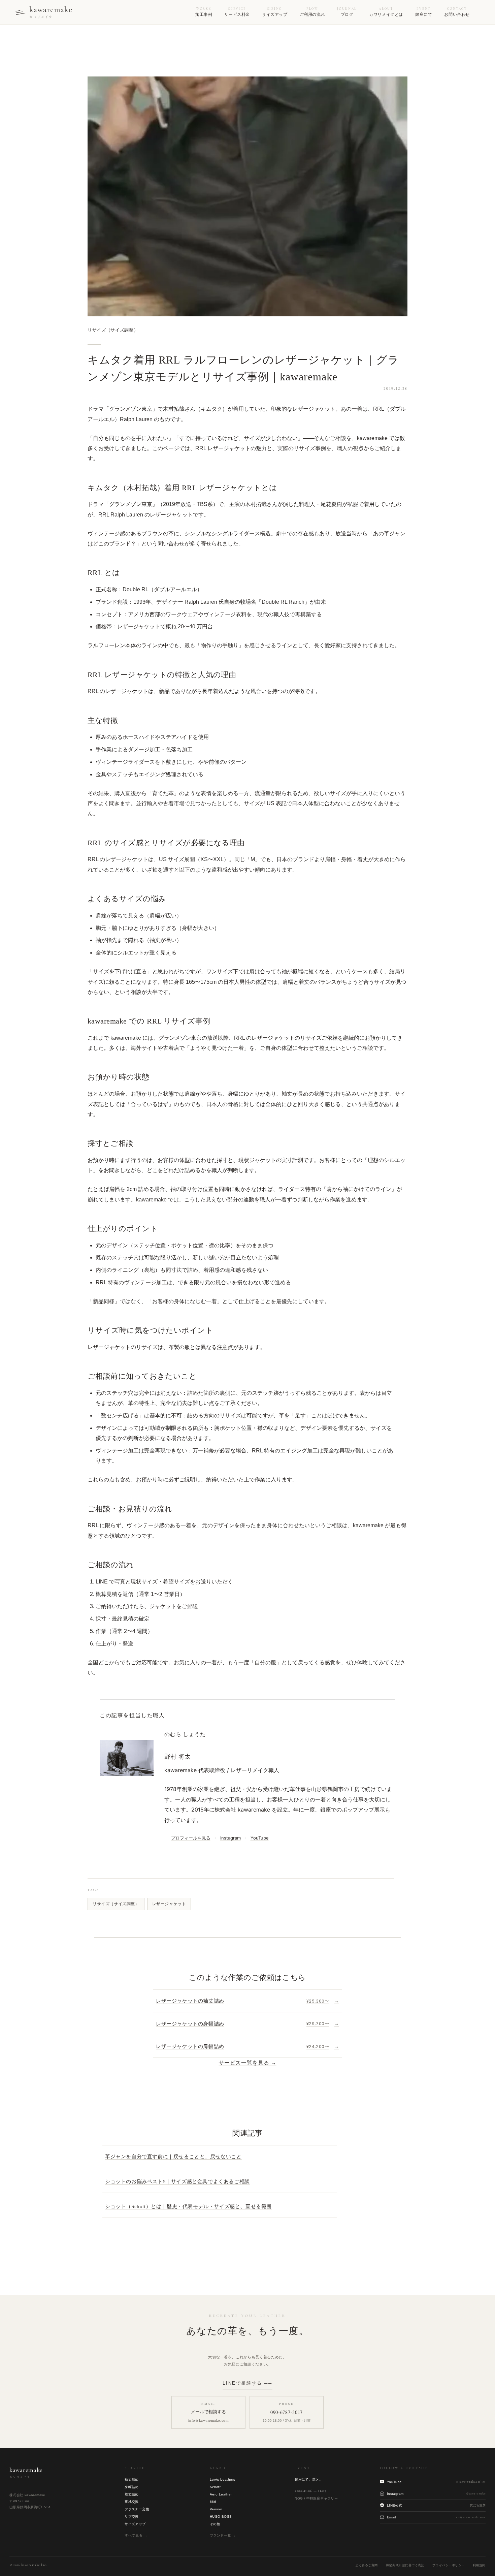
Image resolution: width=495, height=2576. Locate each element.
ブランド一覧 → (223, 2535)
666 (213, 2502)
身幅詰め (132, 2487)
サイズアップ (135, 2524)
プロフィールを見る (191, 1838)
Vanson (216, 2509)
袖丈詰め (132, 2479)
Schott (215, 2487)
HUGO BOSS (221, 2517)
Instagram (230, 1838)
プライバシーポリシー (448, 2565)
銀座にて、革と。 (309, 2479)
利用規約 (479, 2565)
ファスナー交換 (137, 2509)
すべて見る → (136, 2535)
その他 (215, 2524)
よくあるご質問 (367, 2565)
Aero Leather (221, 2494)
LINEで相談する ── (247, 2383)
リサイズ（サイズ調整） (113, 330)
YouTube (260, 1838)
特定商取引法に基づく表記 (405, 2565)
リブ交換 (132, 2517)
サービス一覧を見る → (247, 2063)
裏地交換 (132, 2502)
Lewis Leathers (223, 2479)
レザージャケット (169, 1904)
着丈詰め (132, 2494)
